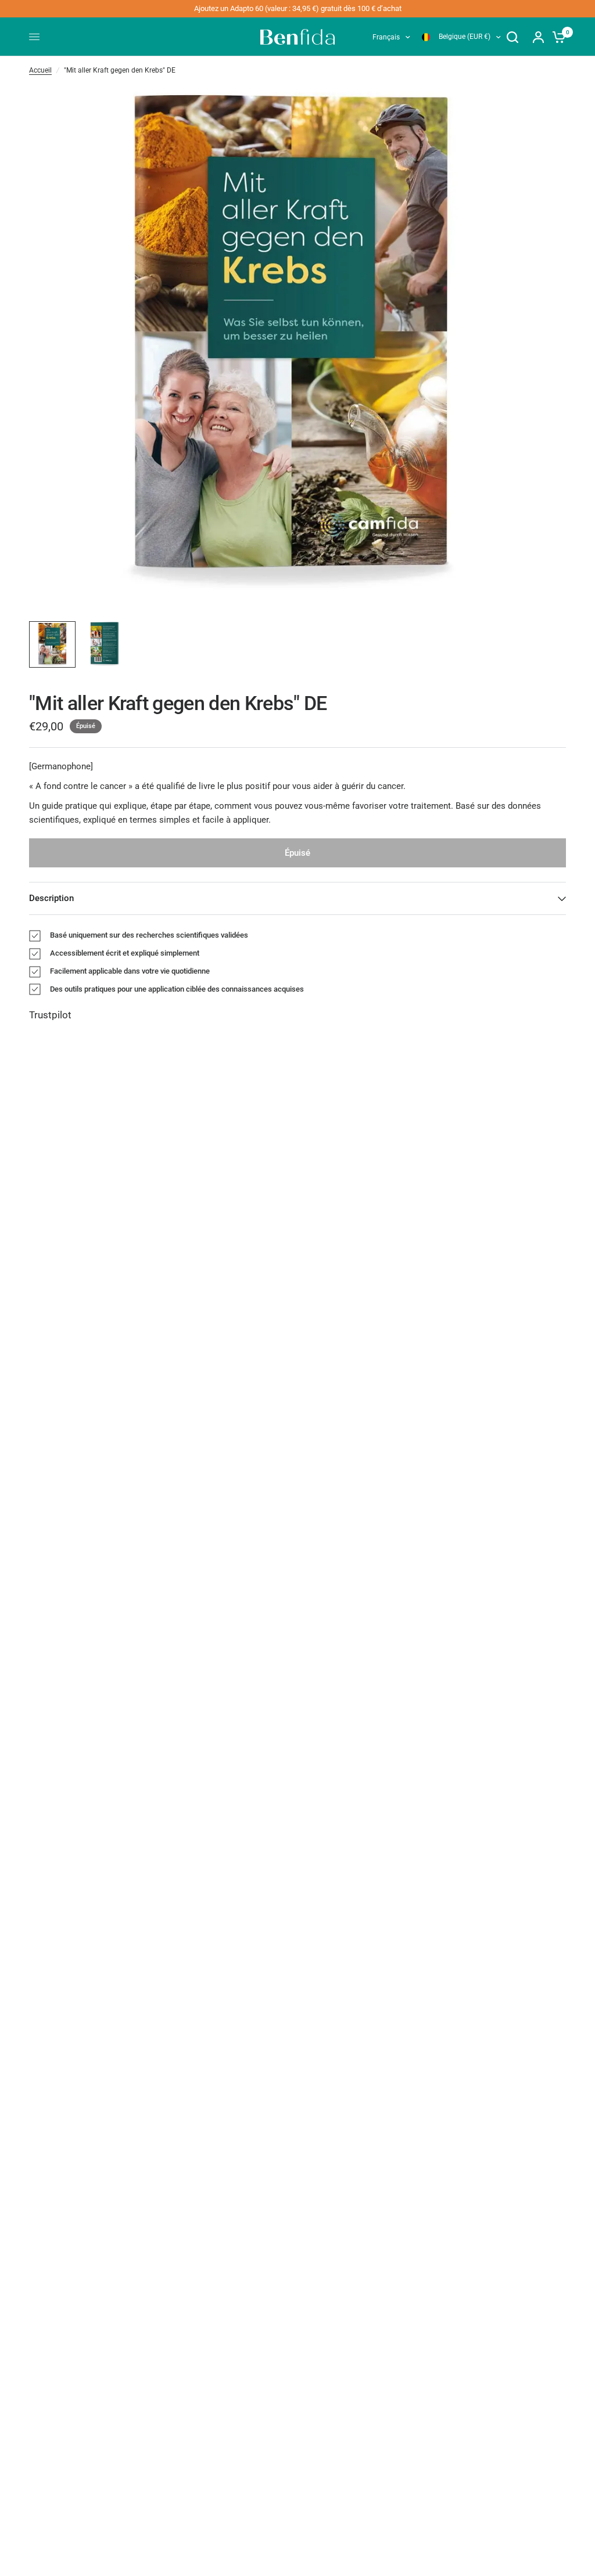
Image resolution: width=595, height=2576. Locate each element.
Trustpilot (50, 1015)
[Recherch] (512, 37)
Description (51, 898)
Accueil (40, 70)
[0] (556, 37)
